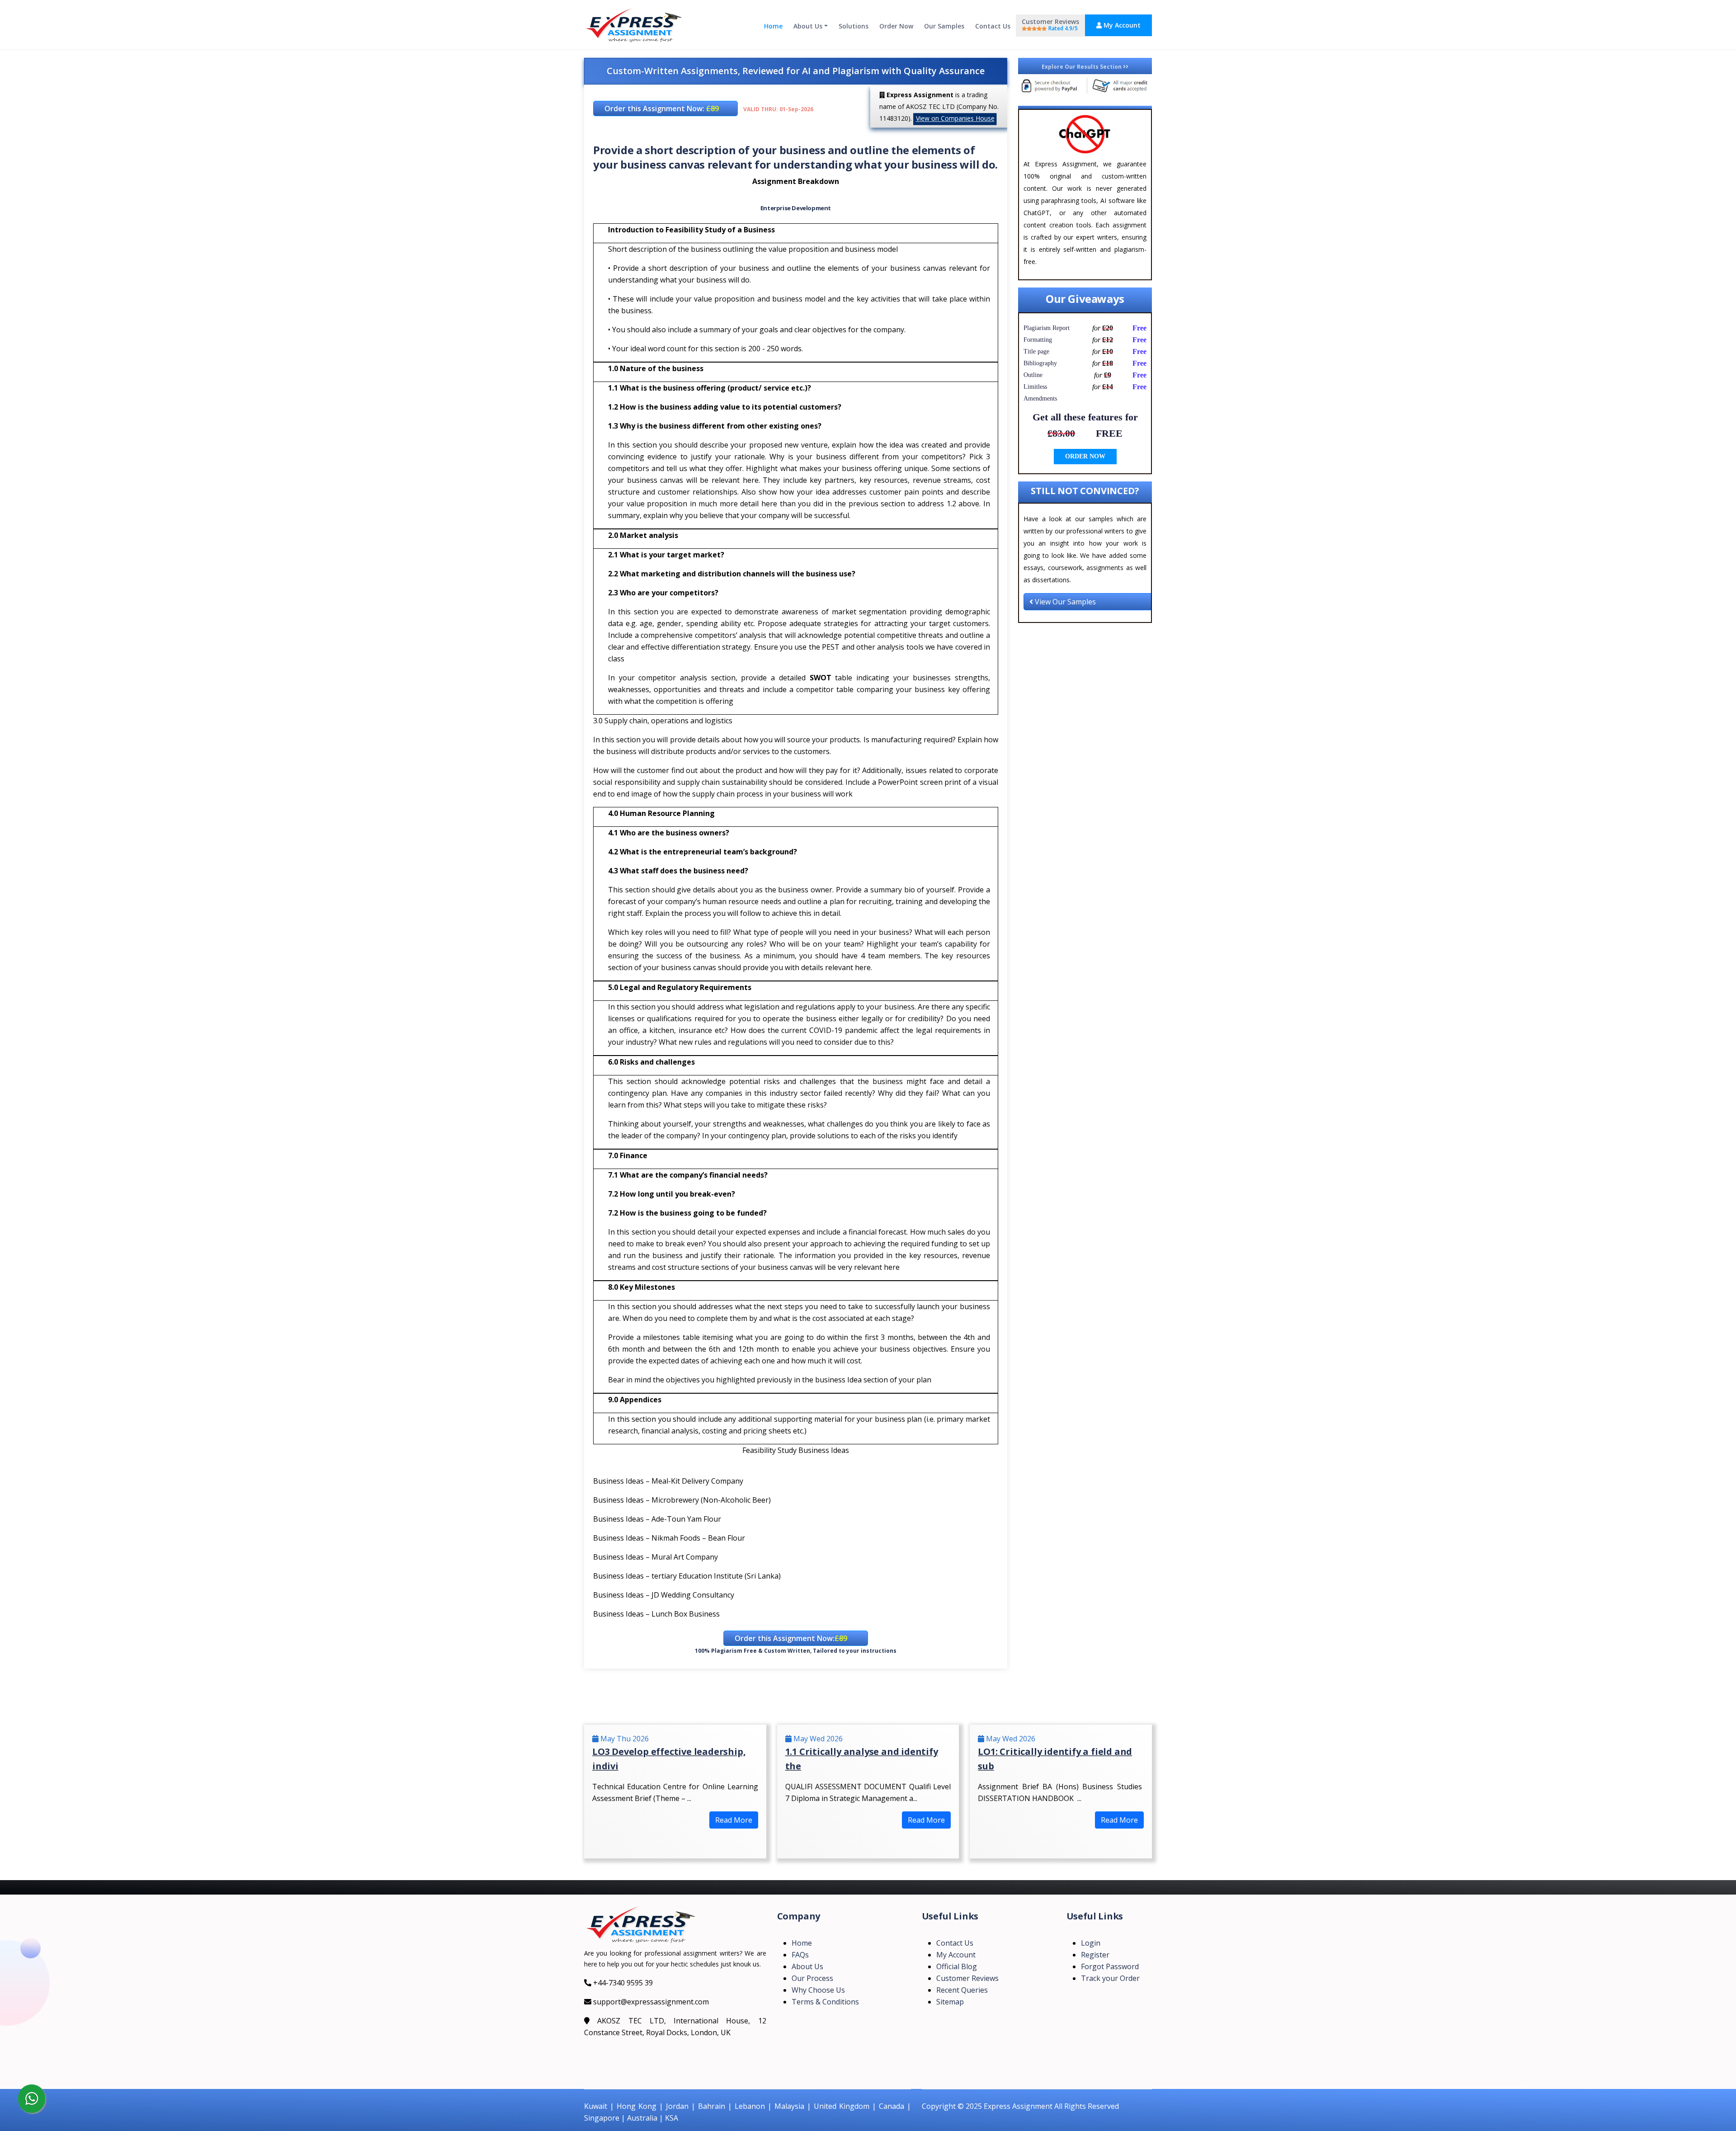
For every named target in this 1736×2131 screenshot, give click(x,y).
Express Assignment (1018, 2106)
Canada (892, 2106)
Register (1095, 1955)
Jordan (677, 2106)
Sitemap (950, 2002)
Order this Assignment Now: (662, 108)
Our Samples (944, 26)
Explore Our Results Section (1082, 67)
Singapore (602, 2118)
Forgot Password (1110, 1966)
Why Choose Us (818, 1990)
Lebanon (750, 2106)
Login (1091, 1943)
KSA (672, 2118)
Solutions (854, 26)
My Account (1121, 25)
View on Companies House (955, 118)
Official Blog (957, 1966)
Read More (734, 1820)
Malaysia (789, 2106)
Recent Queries (962, 1990)
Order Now (896, 26)
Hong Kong (637, 2106)
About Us (808, 26)
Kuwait (596, 2106)
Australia (642, 2118)
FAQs (800, 1955)
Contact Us (993, 26)
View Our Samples (1064, 602)
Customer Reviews (1050, 25)
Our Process (812, 1978)
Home (773, 26)
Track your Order (1110, 1978)
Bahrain (712, 2106)
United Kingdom (842, 2106)
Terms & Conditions (825, 2002)
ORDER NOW (1085, 456)
